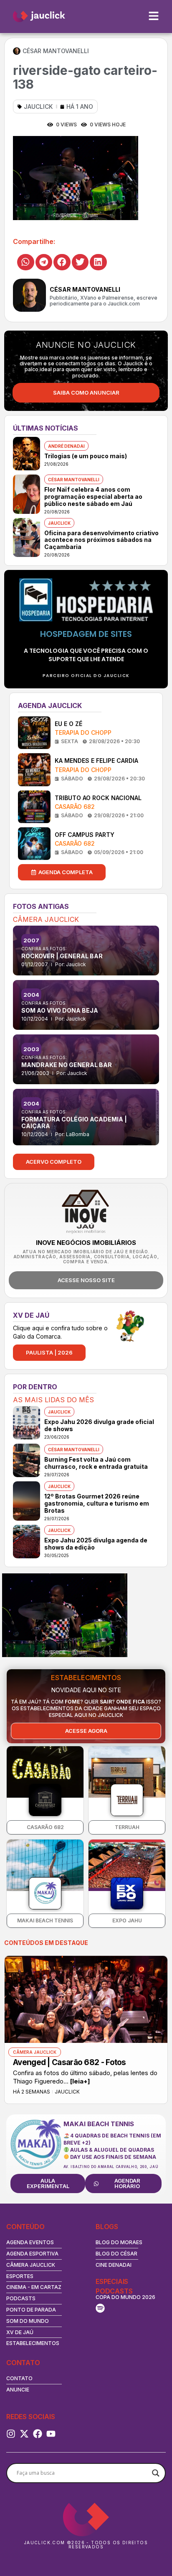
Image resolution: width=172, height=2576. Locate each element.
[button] (26, 262)
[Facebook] (38, 2434)
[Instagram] (11, 2434)
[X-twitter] (24, 2434)
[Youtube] (51, 2434)
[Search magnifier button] (156, 2473)
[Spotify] (100, 2308)
